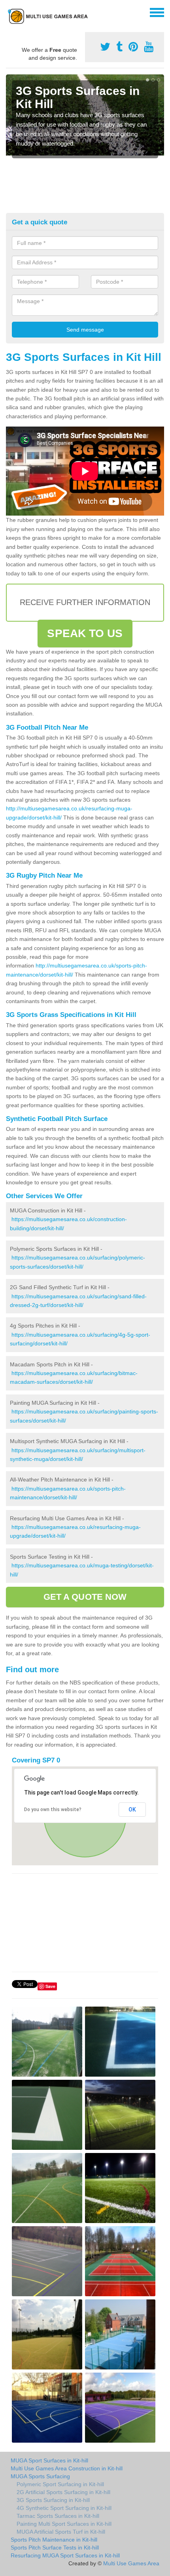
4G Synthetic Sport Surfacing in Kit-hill (64, 2508)
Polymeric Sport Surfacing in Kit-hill (60, 2484)
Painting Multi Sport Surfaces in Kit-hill (64, 2524)
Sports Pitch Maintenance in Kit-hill (54, 2540)
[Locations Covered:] (9, 12)
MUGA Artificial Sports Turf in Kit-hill (61, 2532)
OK (132, 1810)
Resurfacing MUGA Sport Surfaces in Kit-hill (65, 2555)
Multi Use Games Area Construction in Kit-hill (67, 2468)
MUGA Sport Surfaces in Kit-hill (49, 2460)
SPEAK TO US (85, 633)
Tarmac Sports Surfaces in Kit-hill (58, 2516)
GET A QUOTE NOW (85, 1597)
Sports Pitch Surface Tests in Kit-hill (55, 2548)
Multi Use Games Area (131, 2563)
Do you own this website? (53, 1810)
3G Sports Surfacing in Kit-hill (53, 2500)
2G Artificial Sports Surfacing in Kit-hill (63, 2492)
